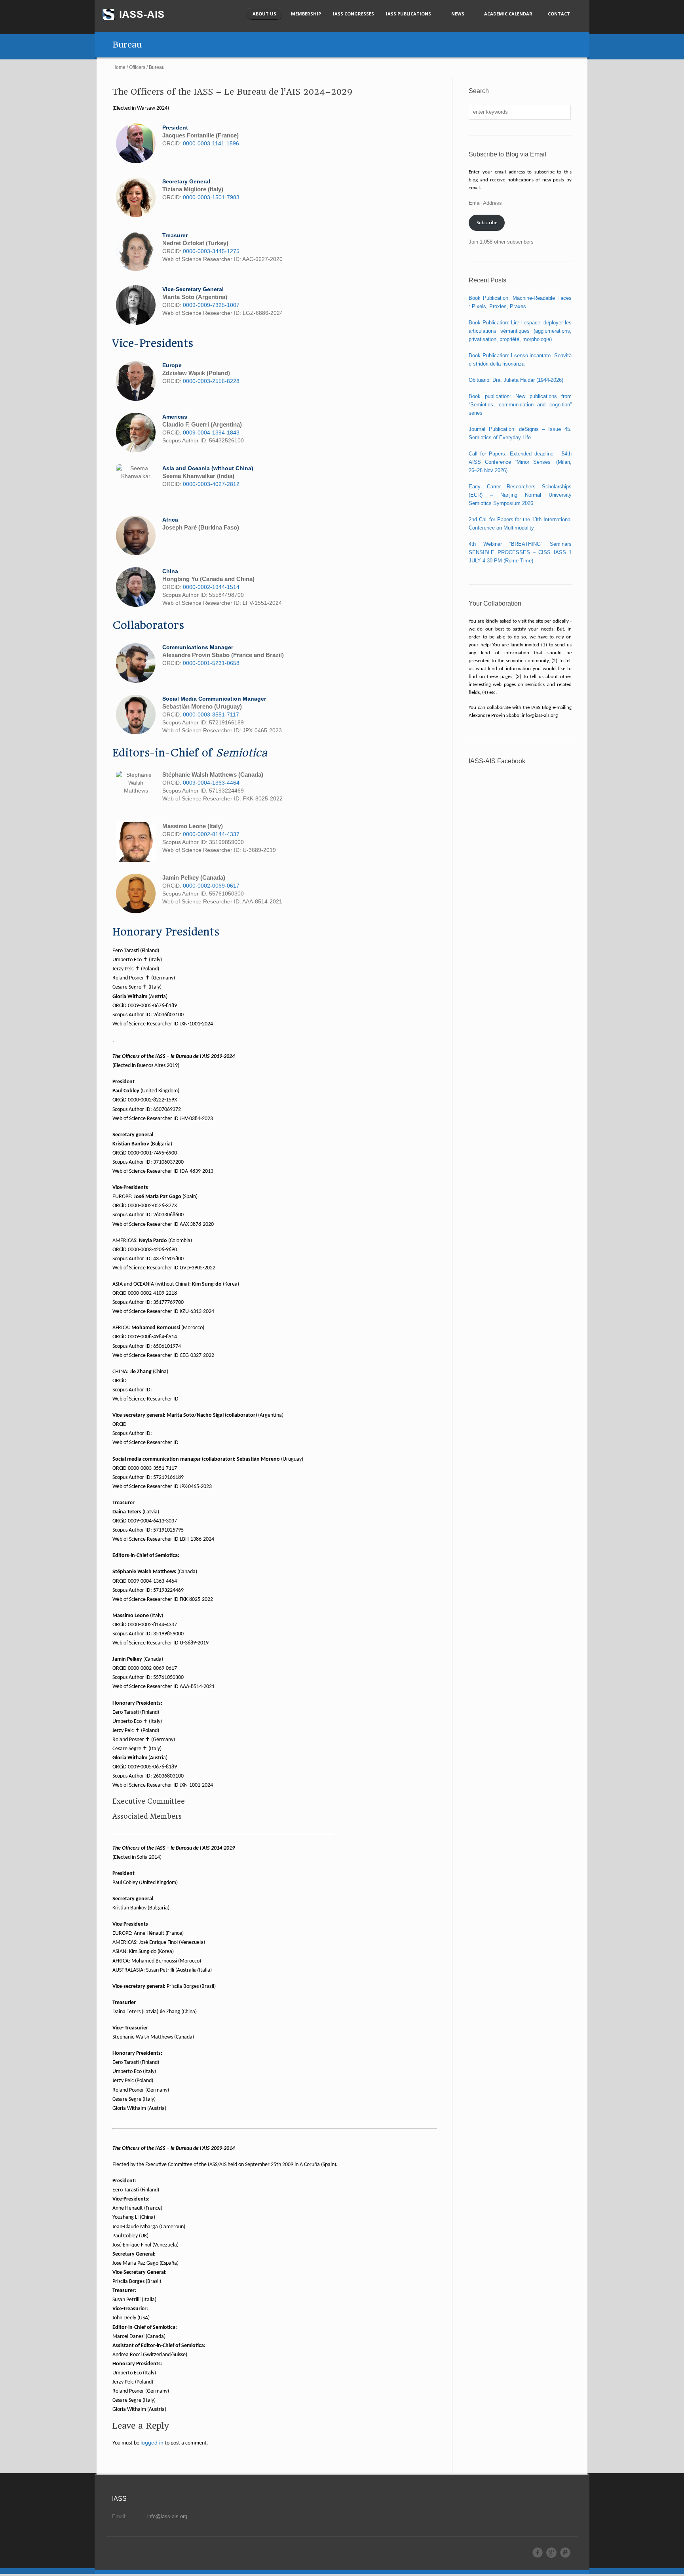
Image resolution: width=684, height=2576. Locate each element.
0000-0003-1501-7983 (211, 197)
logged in (152, 2443)
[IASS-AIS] (141, 14)
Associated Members (147, 1816)
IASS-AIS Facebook (497, 761)
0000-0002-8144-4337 (211, 834)
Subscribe (487, 223)
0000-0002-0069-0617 (211, 886)
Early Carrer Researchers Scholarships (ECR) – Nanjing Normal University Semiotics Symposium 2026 (520, 495)
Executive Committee (149, 1801)
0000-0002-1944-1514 (211, 587)
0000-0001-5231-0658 (211, 663)
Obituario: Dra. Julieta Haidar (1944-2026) (516, 380)
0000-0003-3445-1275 (211, 251)
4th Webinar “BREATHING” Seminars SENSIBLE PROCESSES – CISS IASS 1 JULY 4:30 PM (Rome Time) (520, 552)
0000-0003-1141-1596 (211, 143)
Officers (137, 67)
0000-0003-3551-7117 (211, 714)
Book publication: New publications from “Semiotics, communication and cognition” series (520, 405)
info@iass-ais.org (167, 2516)
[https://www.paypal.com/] (565, 2553)
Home (119, 67)
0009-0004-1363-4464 (211, 783)
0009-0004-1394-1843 (211, 433)
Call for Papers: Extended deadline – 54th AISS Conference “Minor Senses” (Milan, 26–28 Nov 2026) (520, 462)
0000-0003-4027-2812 (211, 484)
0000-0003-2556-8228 (211, 381)
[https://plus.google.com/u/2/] (551, 2553)
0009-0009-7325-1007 (211, 305)
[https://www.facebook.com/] (538, 2553)
